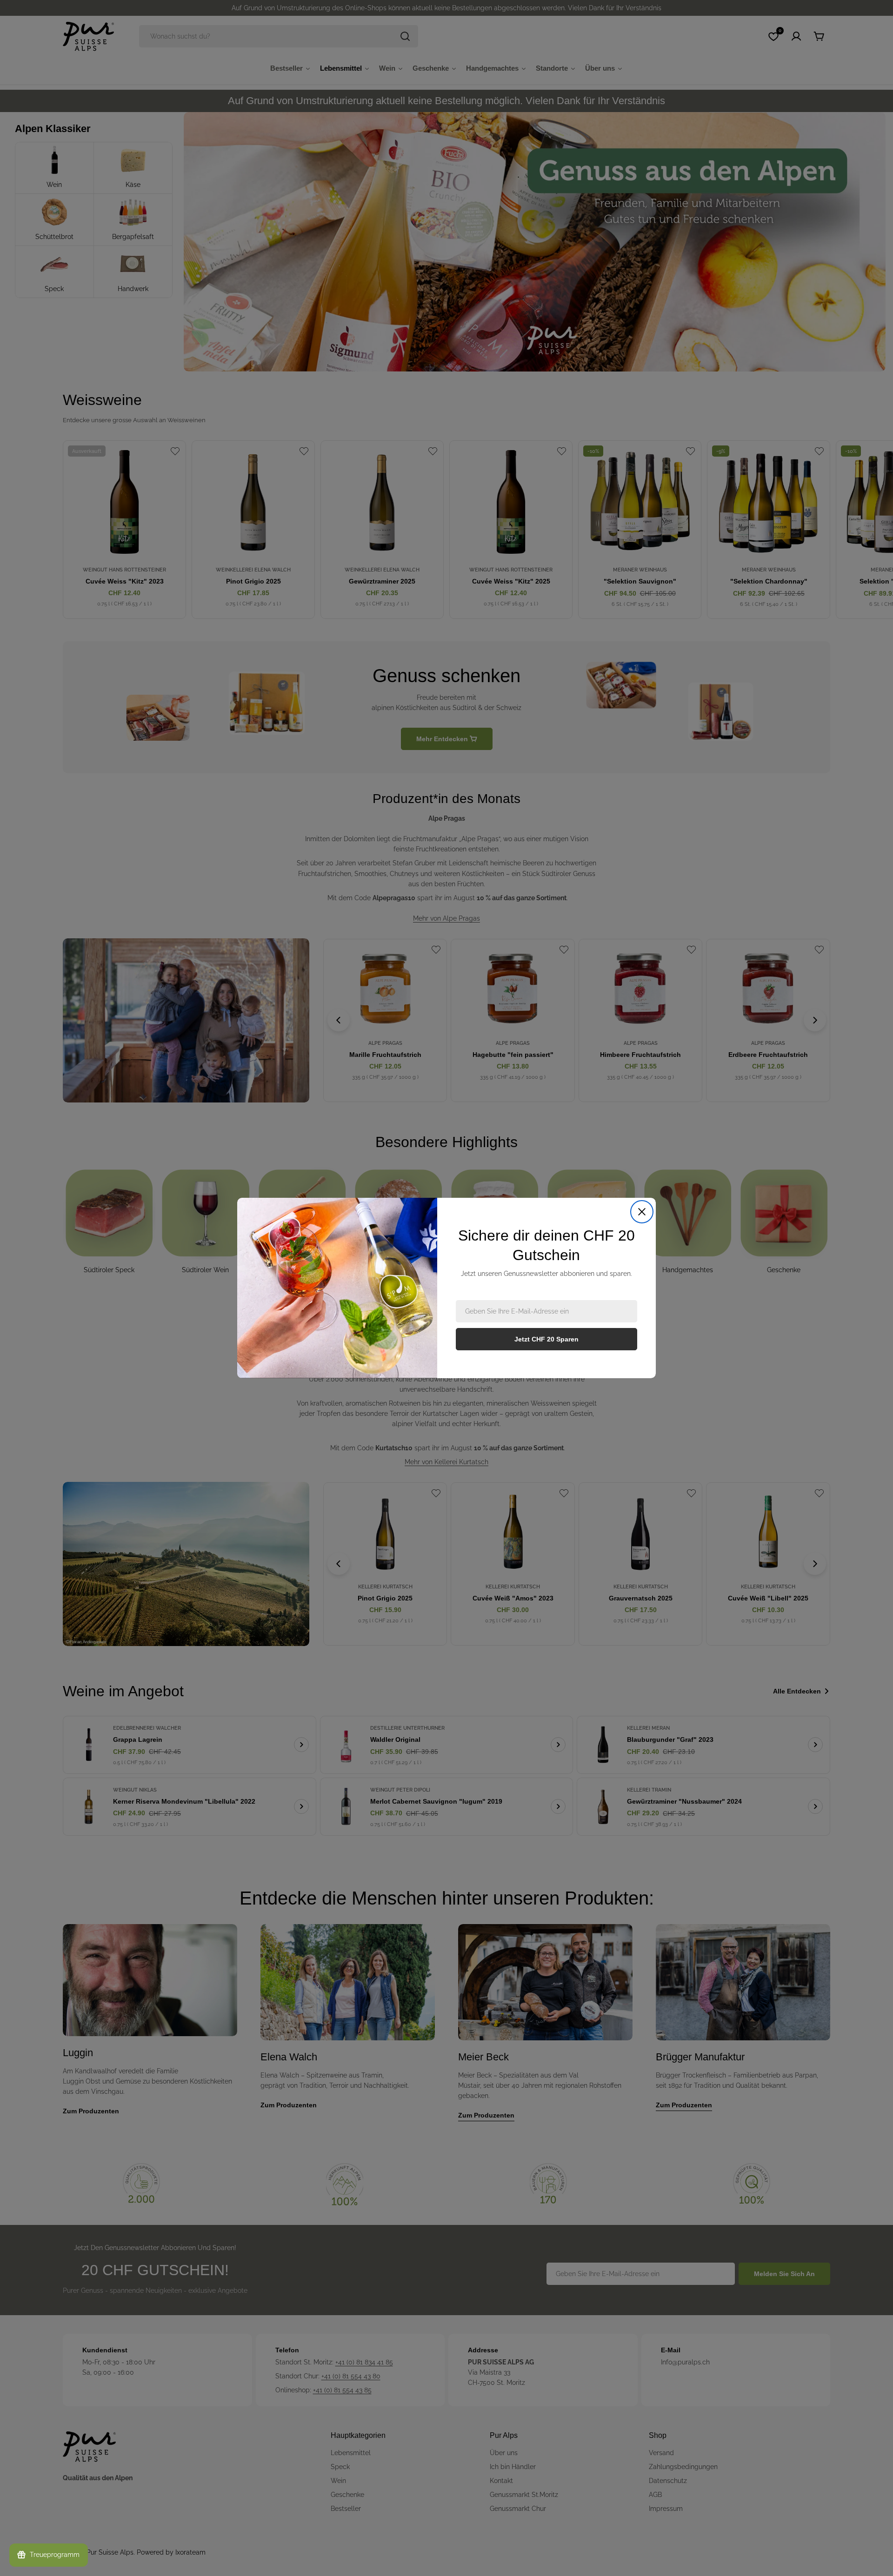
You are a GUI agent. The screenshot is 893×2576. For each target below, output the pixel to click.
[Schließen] (642, 1212)
